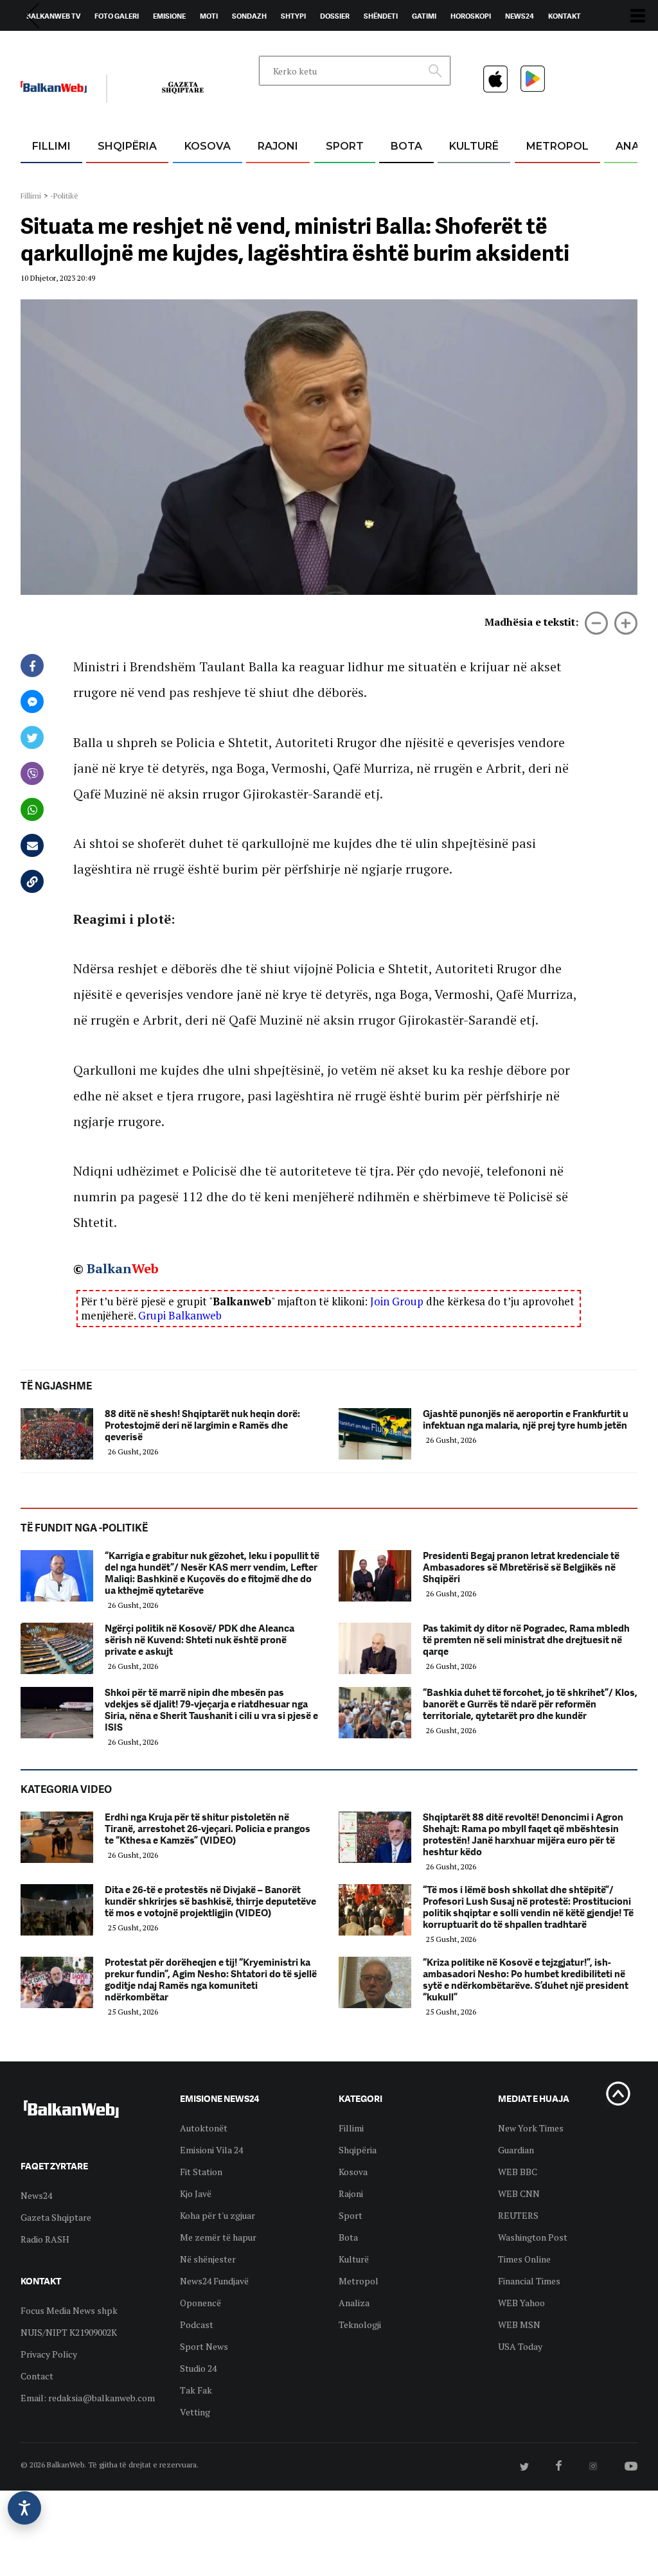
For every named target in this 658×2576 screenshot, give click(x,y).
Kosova (208, 146)
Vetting (195, 2412)
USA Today (520, 2346)
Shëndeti (381, 16)
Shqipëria (127, 146)
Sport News (204, 2346)
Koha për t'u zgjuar (218, 2215)
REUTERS (518, 2215)
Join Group (397, 1301)
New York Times (531, 2128)
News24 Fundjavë (214, 2281)
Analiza (354, 2303)
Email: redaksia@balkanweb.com (88, 2398)
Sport (345, 146)
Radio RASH (45, 2239)
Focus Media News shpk (69, 2310)
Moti (209, 16)
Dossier (335, 16)
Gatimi (424, 16)
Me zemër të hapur (218, 2237)
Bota (406, 146)
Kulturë (474, 146)
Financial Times (529, 2281)
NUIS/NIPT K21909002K (69, 2332)
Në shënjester (208, 2259)
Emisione (169, 16)
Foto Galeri (117, 16)
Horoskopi (471, 16)
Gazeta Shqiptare (56, 2217)
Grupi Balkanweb (180, 1315)
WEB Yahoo (521, 2303)
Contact (37, 2376)
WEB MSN (519, 2325)
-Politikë (64, 196)
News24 (520, 16)
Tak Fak (196, 2390)
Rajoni (278, 146)
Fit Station (201, 2172)
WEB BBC (518, 2172)
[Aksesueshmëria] (24, 2508)
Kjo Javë (196, 2193)
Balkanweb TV (53, 16)
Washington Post (533, 2237)
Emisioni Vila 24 (211, 2150)
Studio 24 (198, 2368)
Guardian (516, 2150)
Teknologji (360, 2325)
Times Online (524, 2259)
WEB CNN (519, 2193)
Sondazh (249, 16)
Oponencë (200, 2303)
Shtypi (293, 16)
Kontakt (565, 16)
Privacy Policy (49, 2354)
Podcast (197, 2325)
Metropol (557, 146)
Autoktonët (204, 2128)
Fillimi (51, 146)
